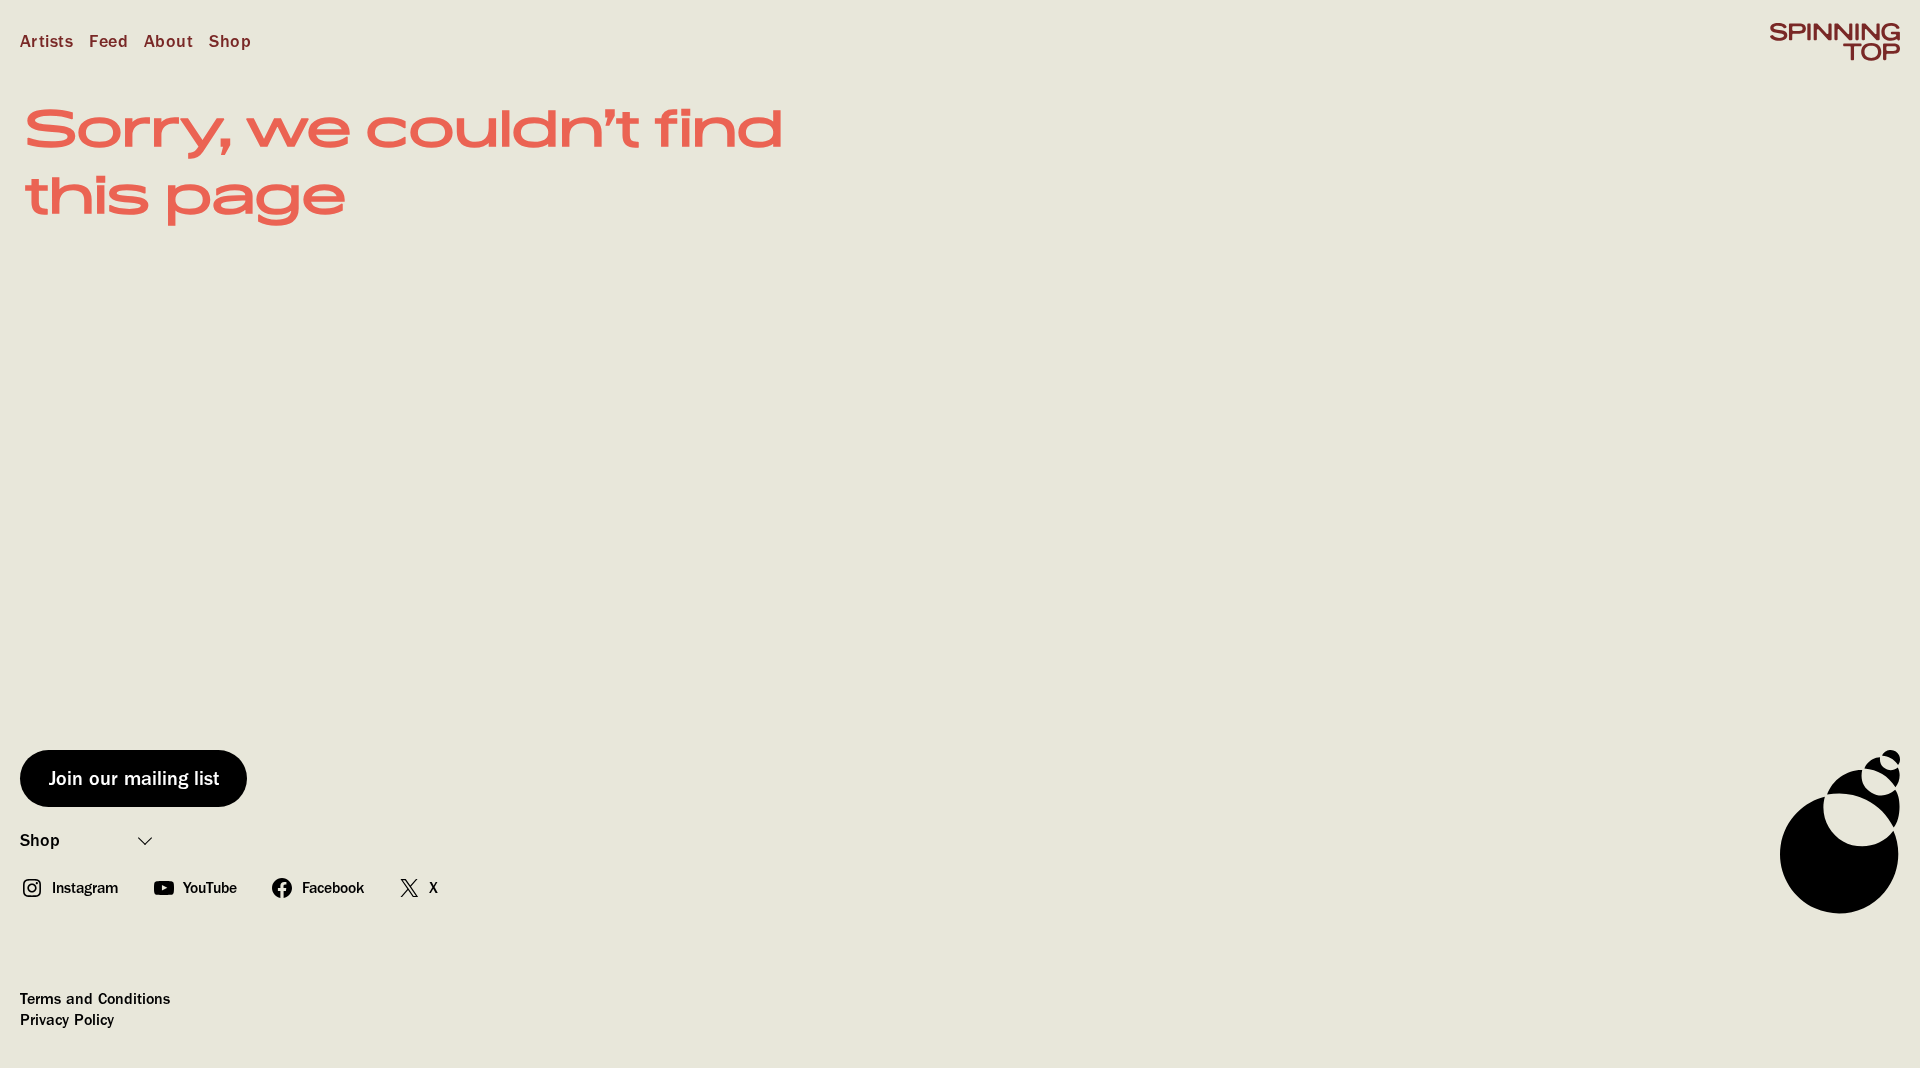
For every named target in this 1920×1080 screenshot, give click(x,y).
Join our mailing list (134, 778)
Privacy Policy (67, 1020)
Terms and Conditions (95, 999)
